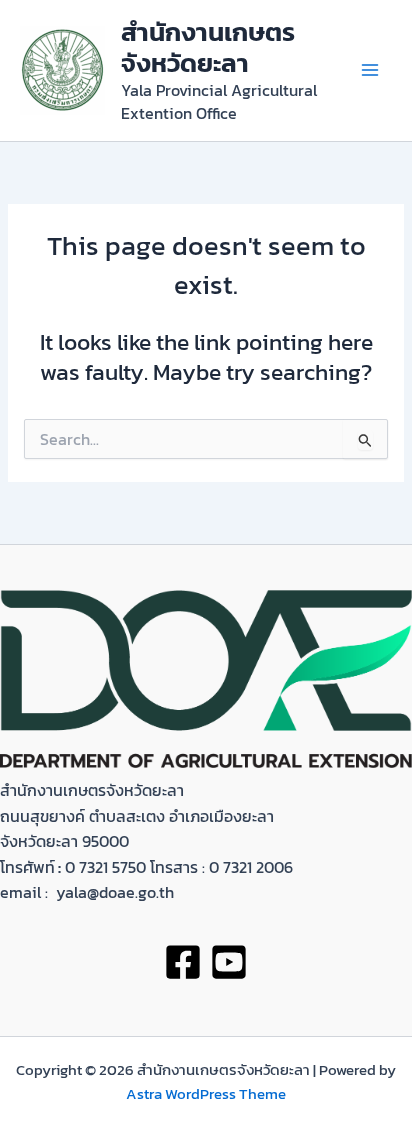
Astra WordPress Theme (206, 1094)
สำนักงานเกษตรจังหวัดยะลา (208, 47)
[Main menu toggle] (370, 70)
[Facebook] (183, 962)
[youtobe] (229, 962)
